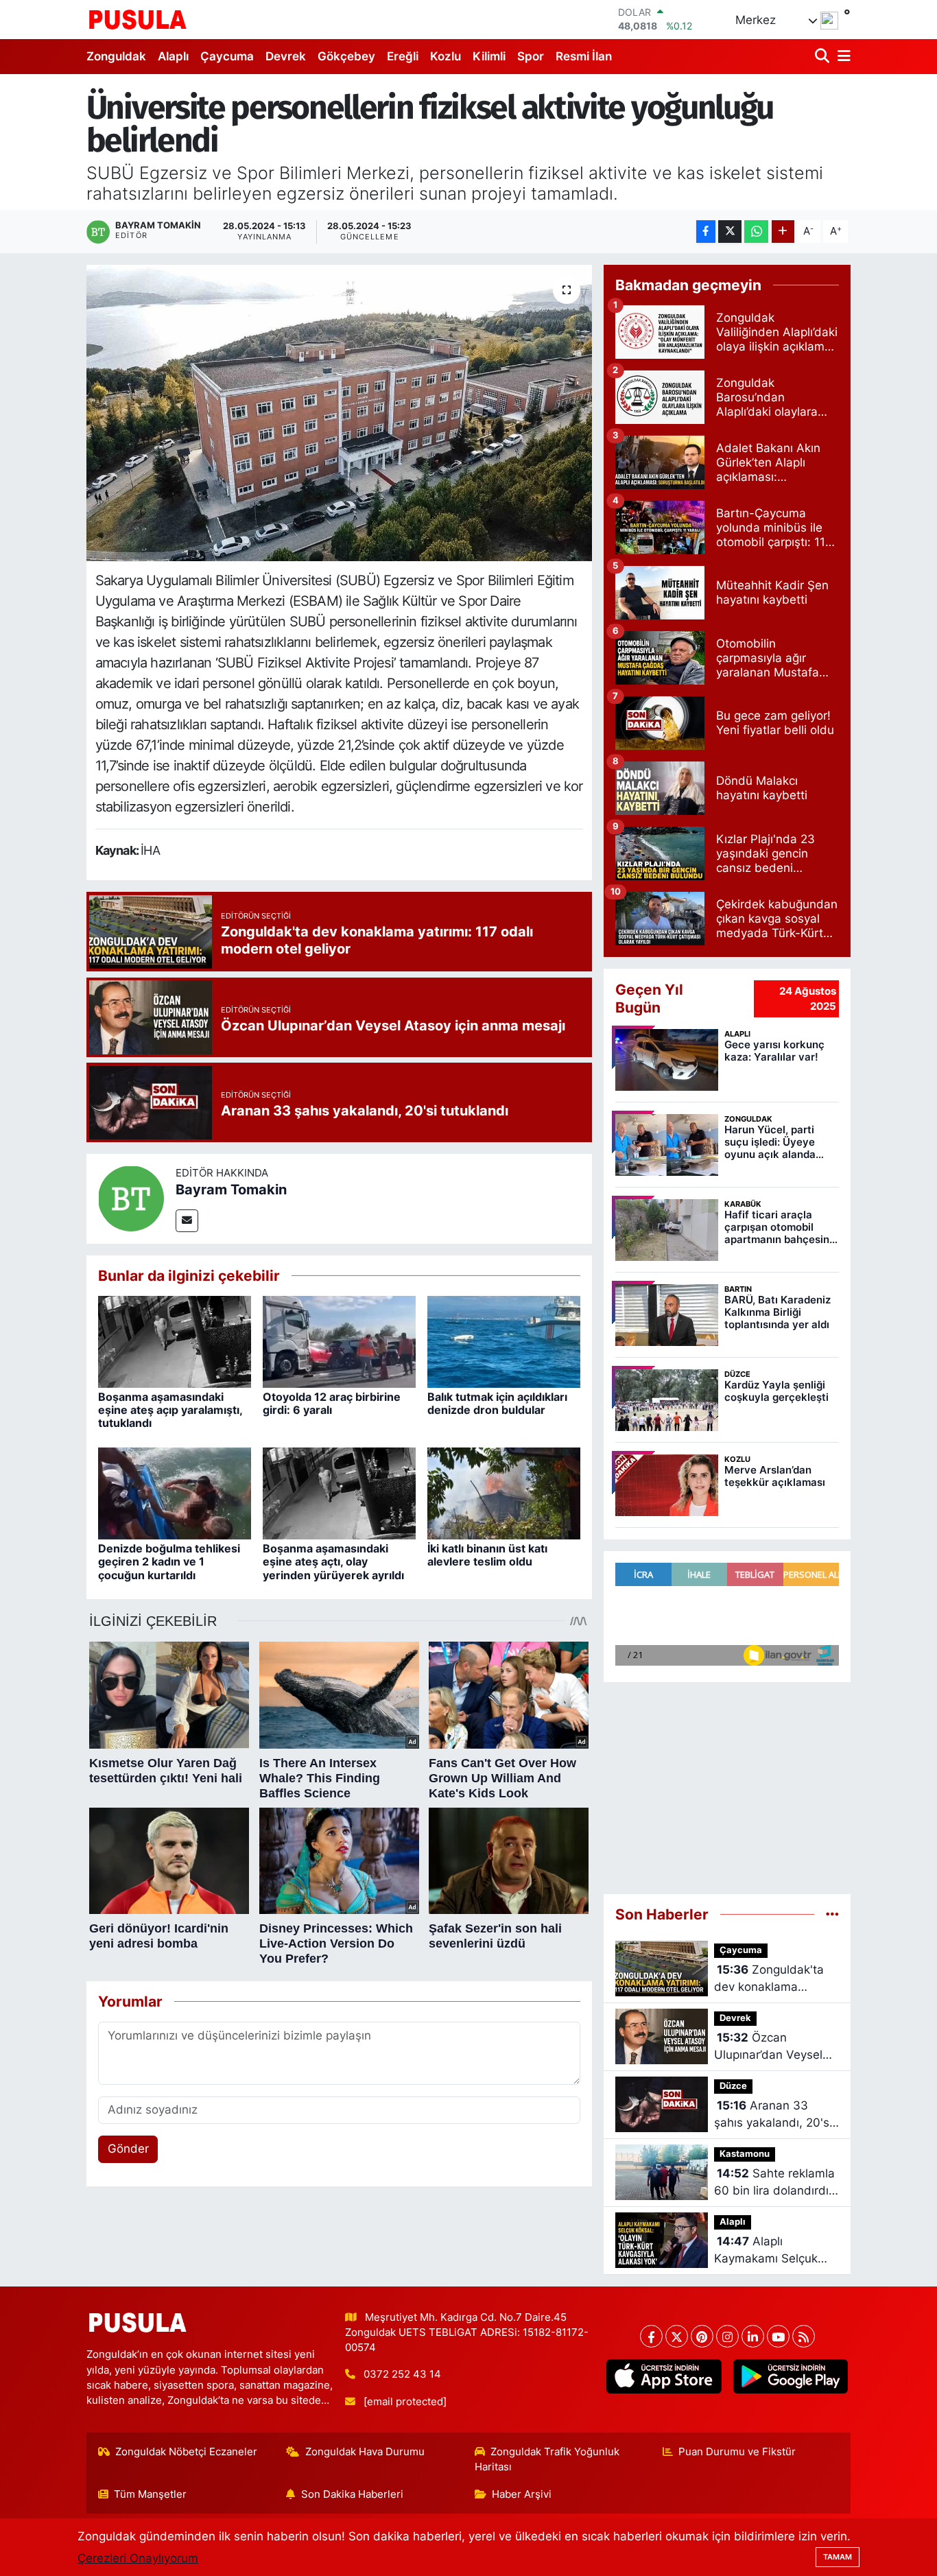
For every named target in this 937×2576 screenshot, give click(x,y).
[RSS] (804, 2336)
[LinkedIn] (753, 2336)
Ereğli (403, 56)
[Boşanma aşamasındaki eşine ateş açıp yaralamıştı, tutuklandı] (175, 1341)
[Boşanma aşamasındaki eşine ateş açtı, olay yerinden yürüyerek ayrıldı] (339, 1493)
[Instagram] (727, 2336)
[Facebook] (651, 2336)
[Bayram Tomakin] (131, 1198)
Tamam (838, 2557)
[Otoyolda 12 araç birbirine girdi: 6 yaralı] (339, 1341)
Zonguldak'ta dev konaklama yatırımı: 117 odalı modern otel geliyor (769, 1980)
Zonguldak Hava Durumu (365, 2452)
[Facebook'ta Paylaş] (706, 232)
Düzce (733, 2086)
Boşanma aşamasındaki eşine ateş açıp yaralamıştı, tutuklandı (170, 1410)
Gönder (128, 2149)
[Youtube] (778, 2336)
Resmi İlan (584, 56)
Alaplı (173, 56)
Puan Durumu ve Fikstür (737, 2452)
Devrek (286, 56)
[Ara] (823, 57)
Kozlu (446, 56)
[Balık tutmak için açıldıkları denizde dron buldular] (504, 1341)
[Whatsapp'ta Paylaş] (756, 232)
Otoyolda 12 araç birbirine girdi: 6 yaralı (332, 1403)
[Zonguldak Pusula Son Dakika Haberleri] (138, 19)
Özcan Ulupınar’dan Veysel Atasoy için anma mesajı (768, 2047)
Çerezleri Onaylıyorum (138, 2558)
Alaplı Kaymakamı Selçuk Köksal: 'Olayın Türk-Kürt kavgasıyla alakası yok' (770, 2251)
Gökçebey (346, 56)
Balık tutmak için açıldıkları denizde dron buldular (497, 1403)
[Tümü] (832, 1914)
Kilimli (489, 56)
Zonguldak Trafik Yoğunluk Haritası (547, 2459)
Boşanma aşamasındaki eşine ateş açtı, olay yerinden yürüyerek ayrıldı (333, 1561)
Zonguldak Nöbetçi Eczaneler (186, 2452)
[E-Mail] (187, 1221)
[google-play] (790, 2376)
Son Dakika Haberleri (352, 2494)
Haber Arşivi (522, 2494)
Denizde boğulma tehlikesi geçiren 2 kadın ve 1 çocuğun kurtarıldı (169, 1561)
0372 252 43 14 (402, 2374)
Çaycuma (227, 56)
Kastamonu (745, 2154)
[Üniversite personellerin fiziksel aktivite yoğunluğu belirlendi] (339, 413)
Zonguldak (116, 56)
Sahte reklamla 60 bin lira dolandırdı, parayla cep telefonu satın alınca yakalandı (774, 2183)
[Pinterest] (702, 2336)
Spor (531, 56)
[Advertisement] (727, 1782)
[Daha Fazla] (783, 232)
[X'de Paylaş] (730, 232)
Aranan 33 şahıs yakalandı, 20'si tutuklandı (773, 2115)
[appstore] (664, 2376)
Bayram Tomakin (231, 1190)
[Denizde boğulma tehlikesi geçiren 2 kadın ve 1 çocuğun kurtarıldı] (175, 1493)
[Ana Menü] (842, 57)
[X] (677, 2336)
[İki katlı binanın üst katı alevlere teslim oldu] (504, 1493)
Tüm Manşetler (150, 2494)
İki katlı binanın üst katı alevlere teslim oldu (487, 1555)
